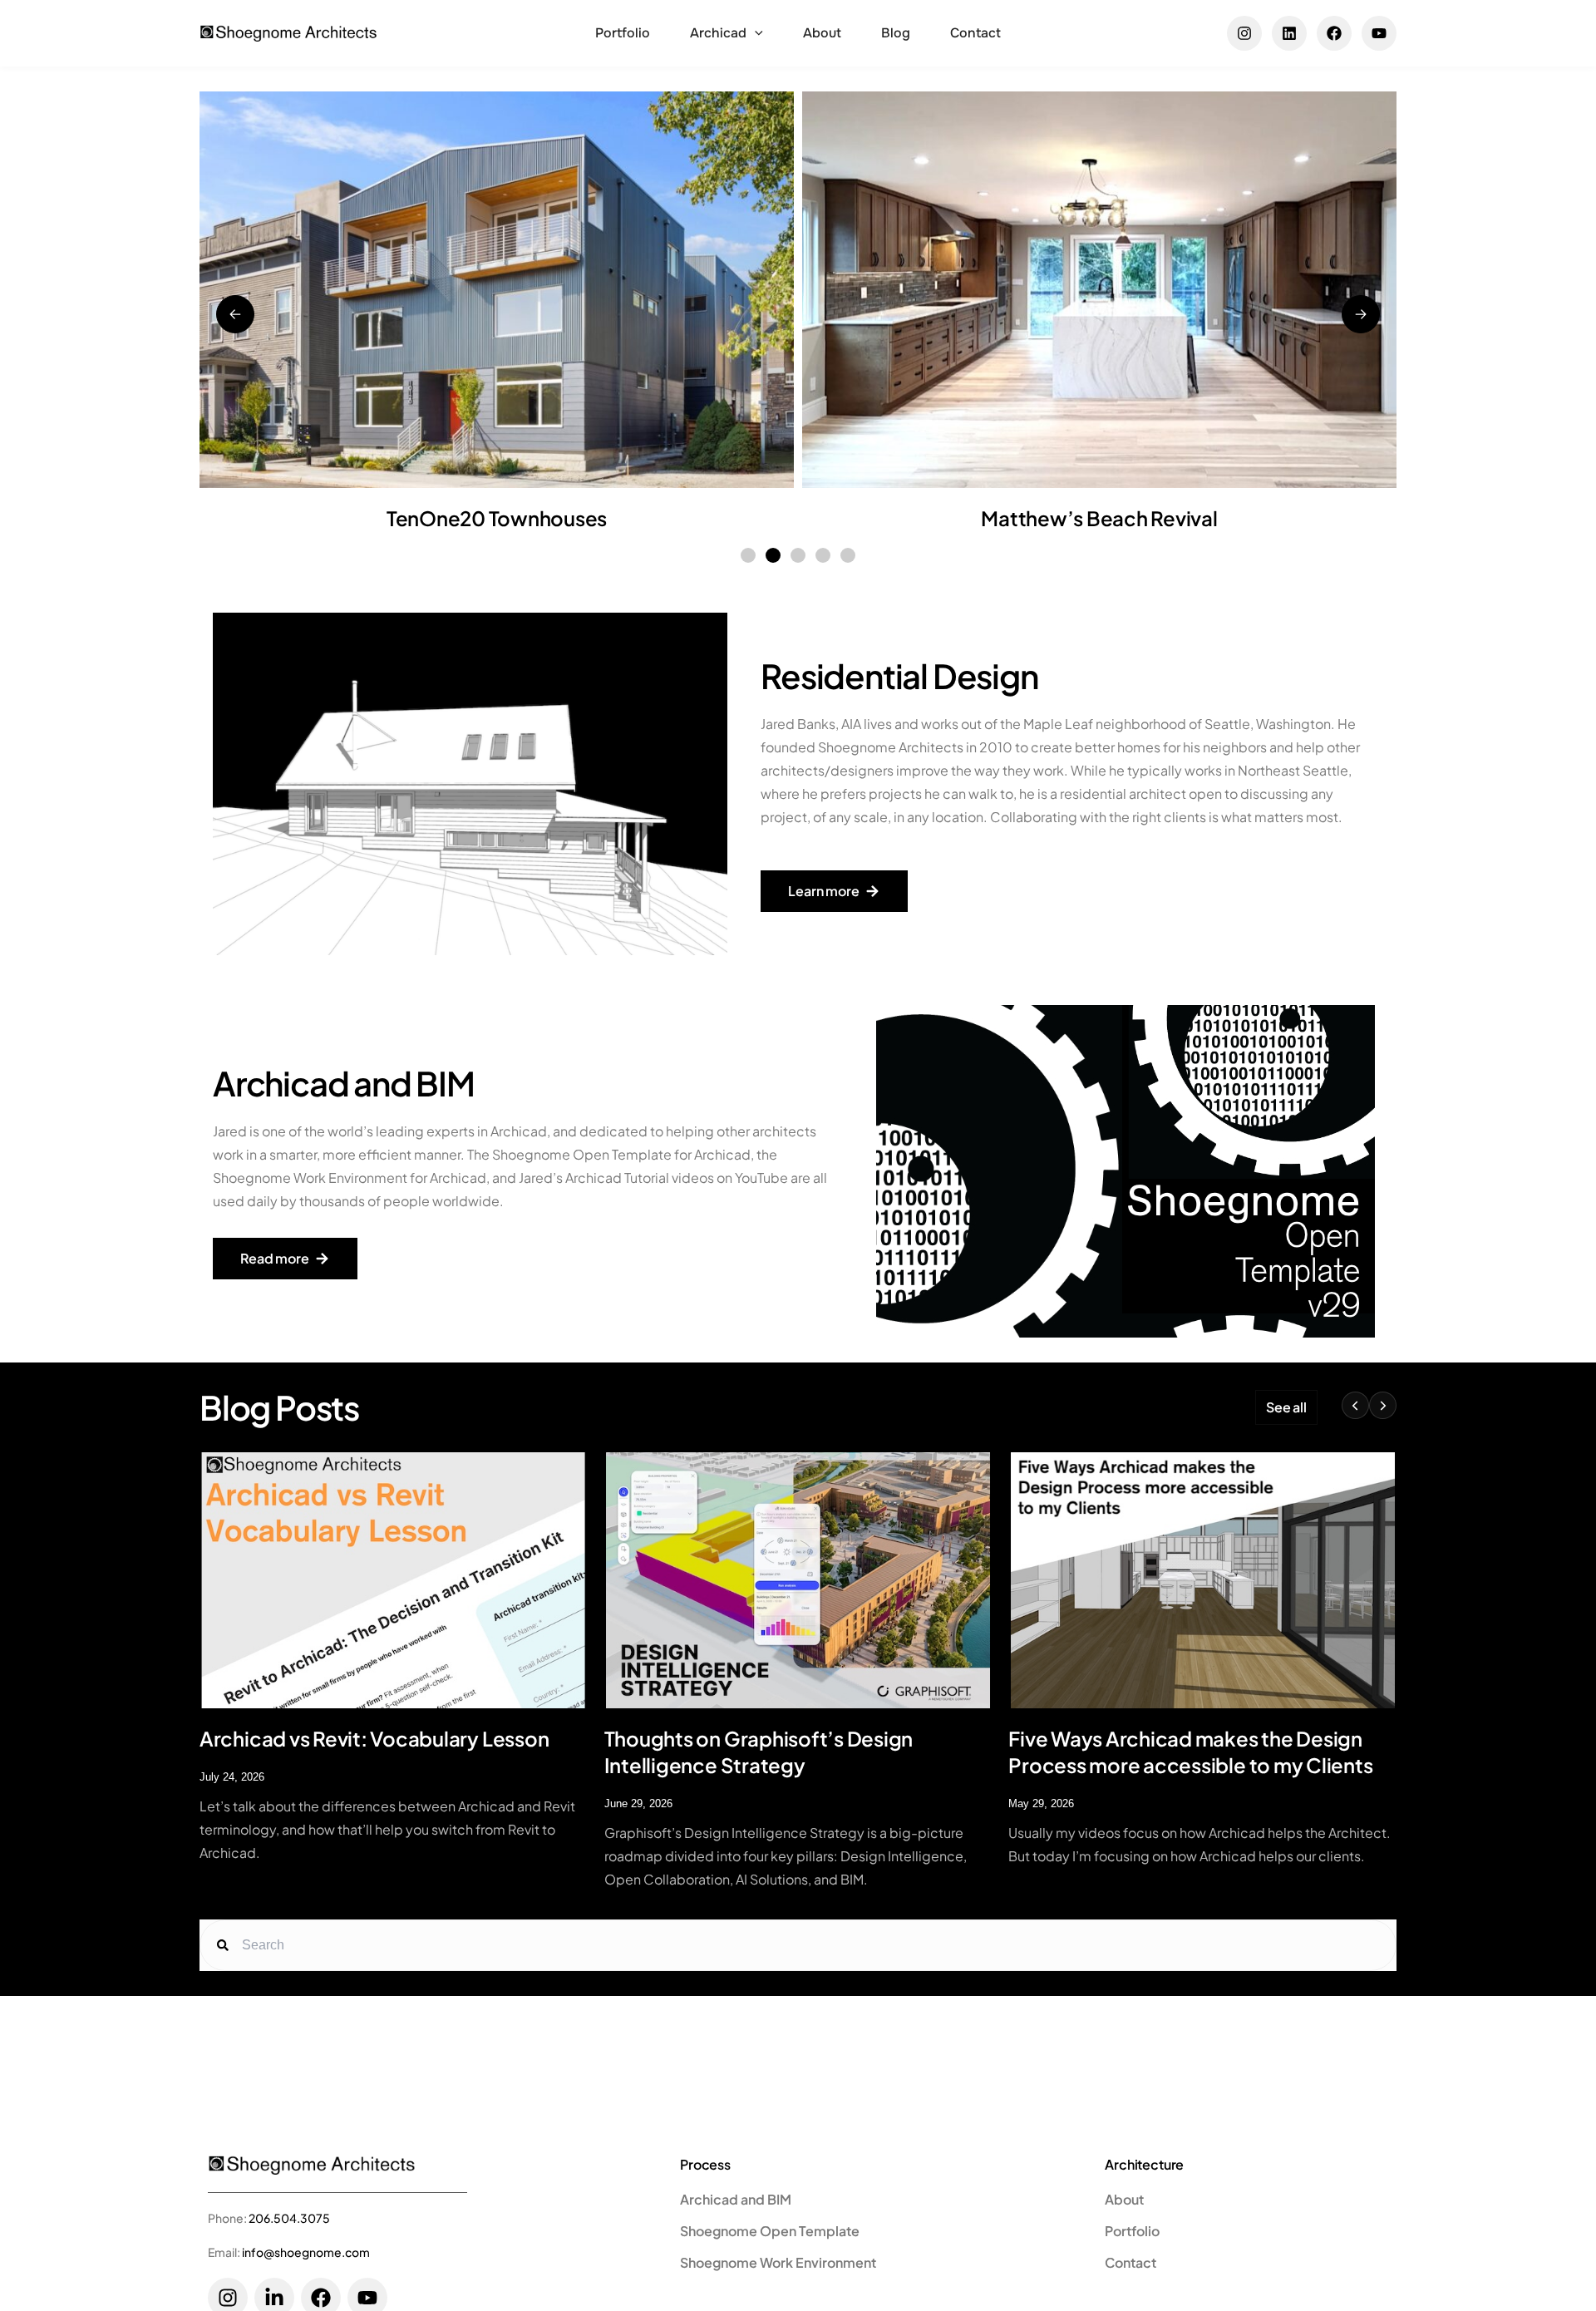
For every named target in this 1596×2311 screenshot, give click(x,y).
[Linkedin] (1289, 33)
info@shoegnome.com (306, 2252)
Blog (896, 33)
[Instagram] (1244, 33)
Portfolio (623, 33)
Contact (975, 33)
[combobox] (812, 1945)
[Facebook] (1334, 33)
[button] (755, 33)
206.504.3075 (289, 2218)
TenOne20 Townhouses (497, 518)
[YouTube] (1379, 33)
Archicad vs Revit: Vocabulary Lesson (374, 1738)
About (822, 33)
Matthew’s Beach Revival (1099, 518)
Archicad (718, 33)
